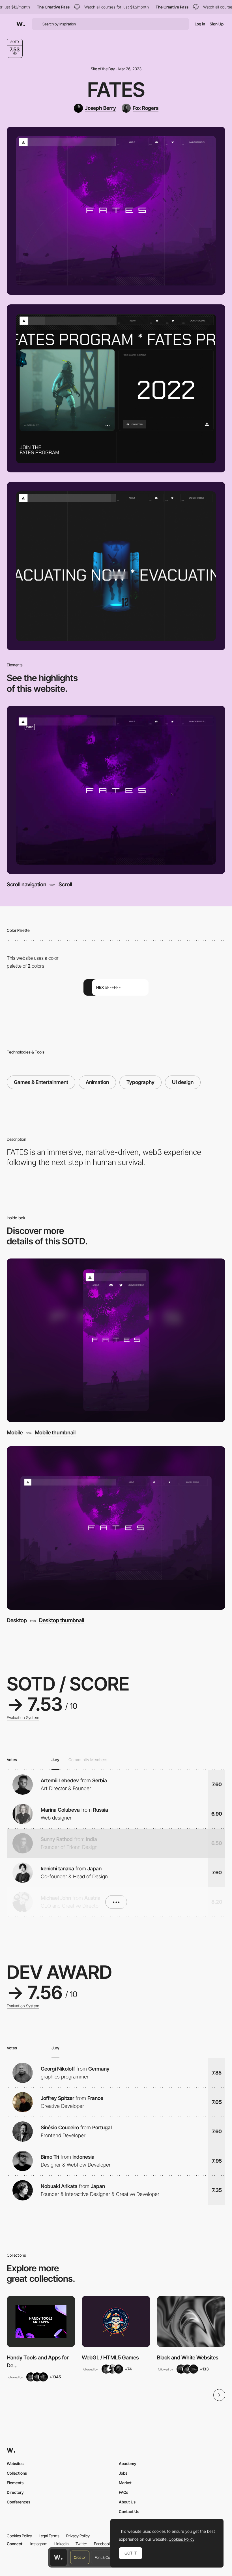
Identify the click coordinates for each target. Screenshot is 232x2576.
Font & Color (104, 2557)
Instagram (39, 2544)
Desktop (17, 1620)
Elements (15, 2483)
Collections (17, 2473)
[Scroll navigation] (116, 790)
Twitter (81, 2544)
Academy (128, 2463)
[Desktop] (116, 1528)
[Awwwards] (21, 24)
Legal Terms (49, 2536)
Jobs (123, 2473)
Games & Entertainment (41, 1082)
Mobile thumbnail (55, 1433)
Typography (140, 1082)
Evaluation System (23, 1718)
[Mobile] (116, 1340)
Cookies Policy (19, 2536)
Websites (15, 2463)
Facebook (102, 2544)
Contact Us (129, 2511)
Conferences (19, 2502)
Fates (116, 90)
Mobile (15, 1433)
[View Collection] (41, 2321)
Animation (97, 1082)
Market (125, 2483)
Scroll (65, 885)
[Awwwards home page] (58, 2557)
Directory (15, 2492)
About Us (127, 2502)
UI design (183, 1082)
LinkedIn (62, 2544)
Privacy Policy (78, 2536)
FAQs (123, 2492)
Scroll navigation (27, 885)
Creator (80, 2557)
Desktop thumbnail (62, 1621)
